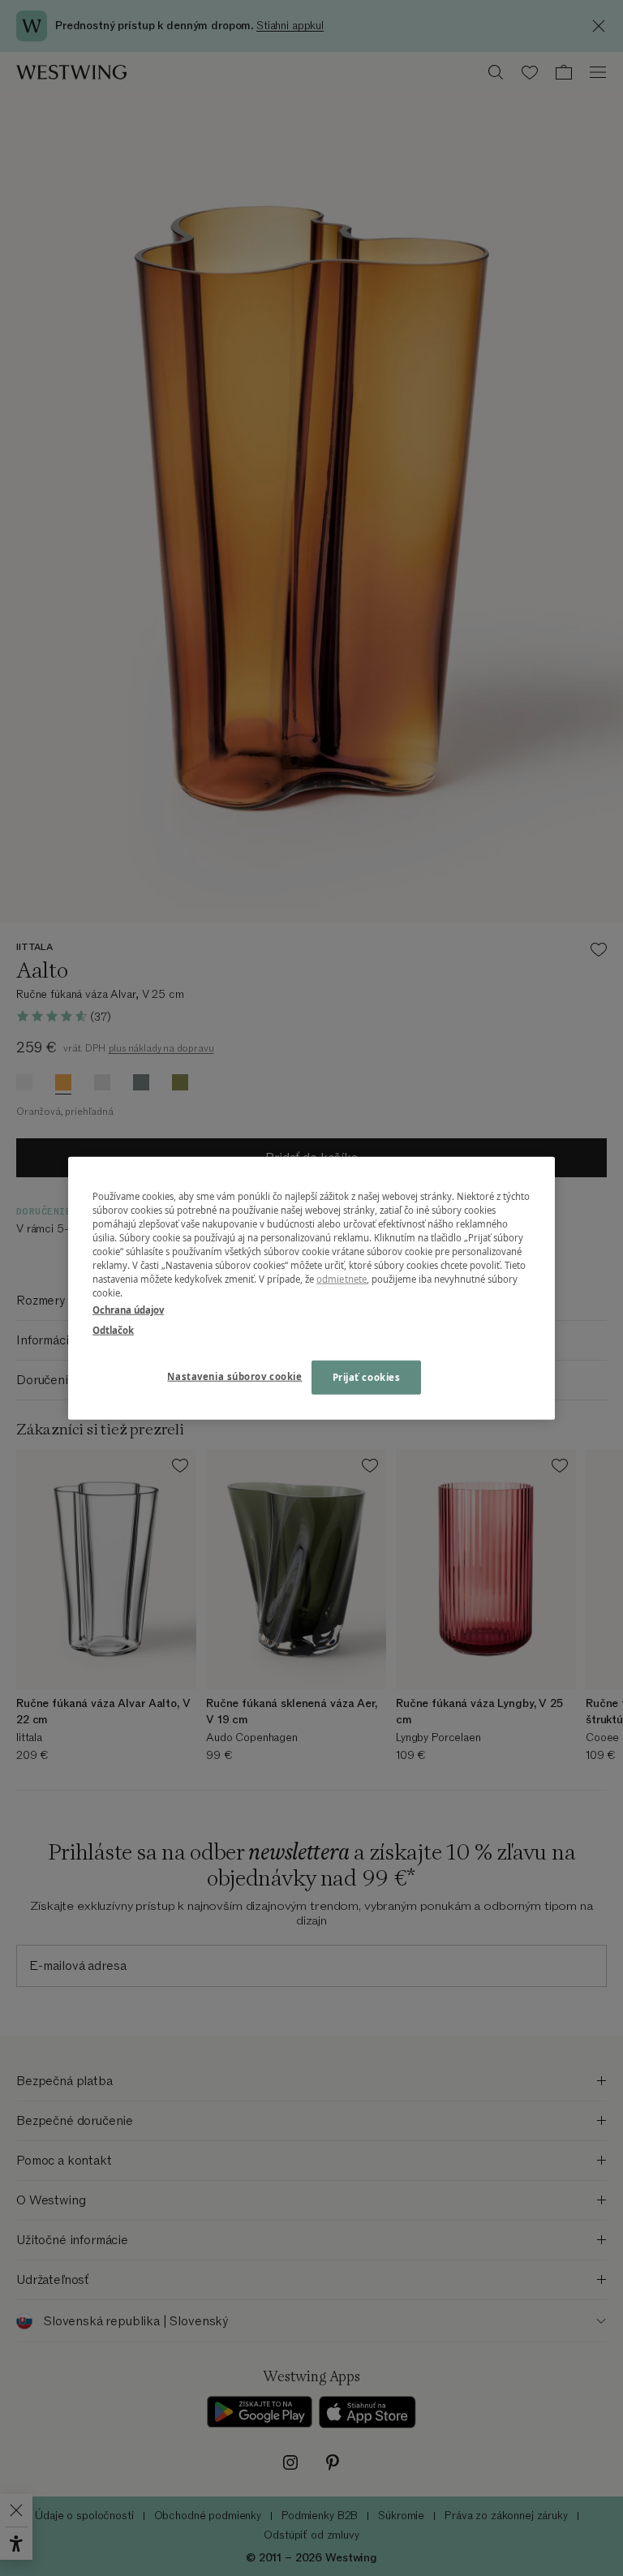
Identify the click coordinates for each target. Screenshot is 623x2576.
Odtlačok (113, 1330)
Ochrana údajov (128, 1310)
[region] (311, 1288)
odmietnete (342, 1279)
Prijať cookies (367, 1377)
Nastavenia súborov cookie (234, 1376)
